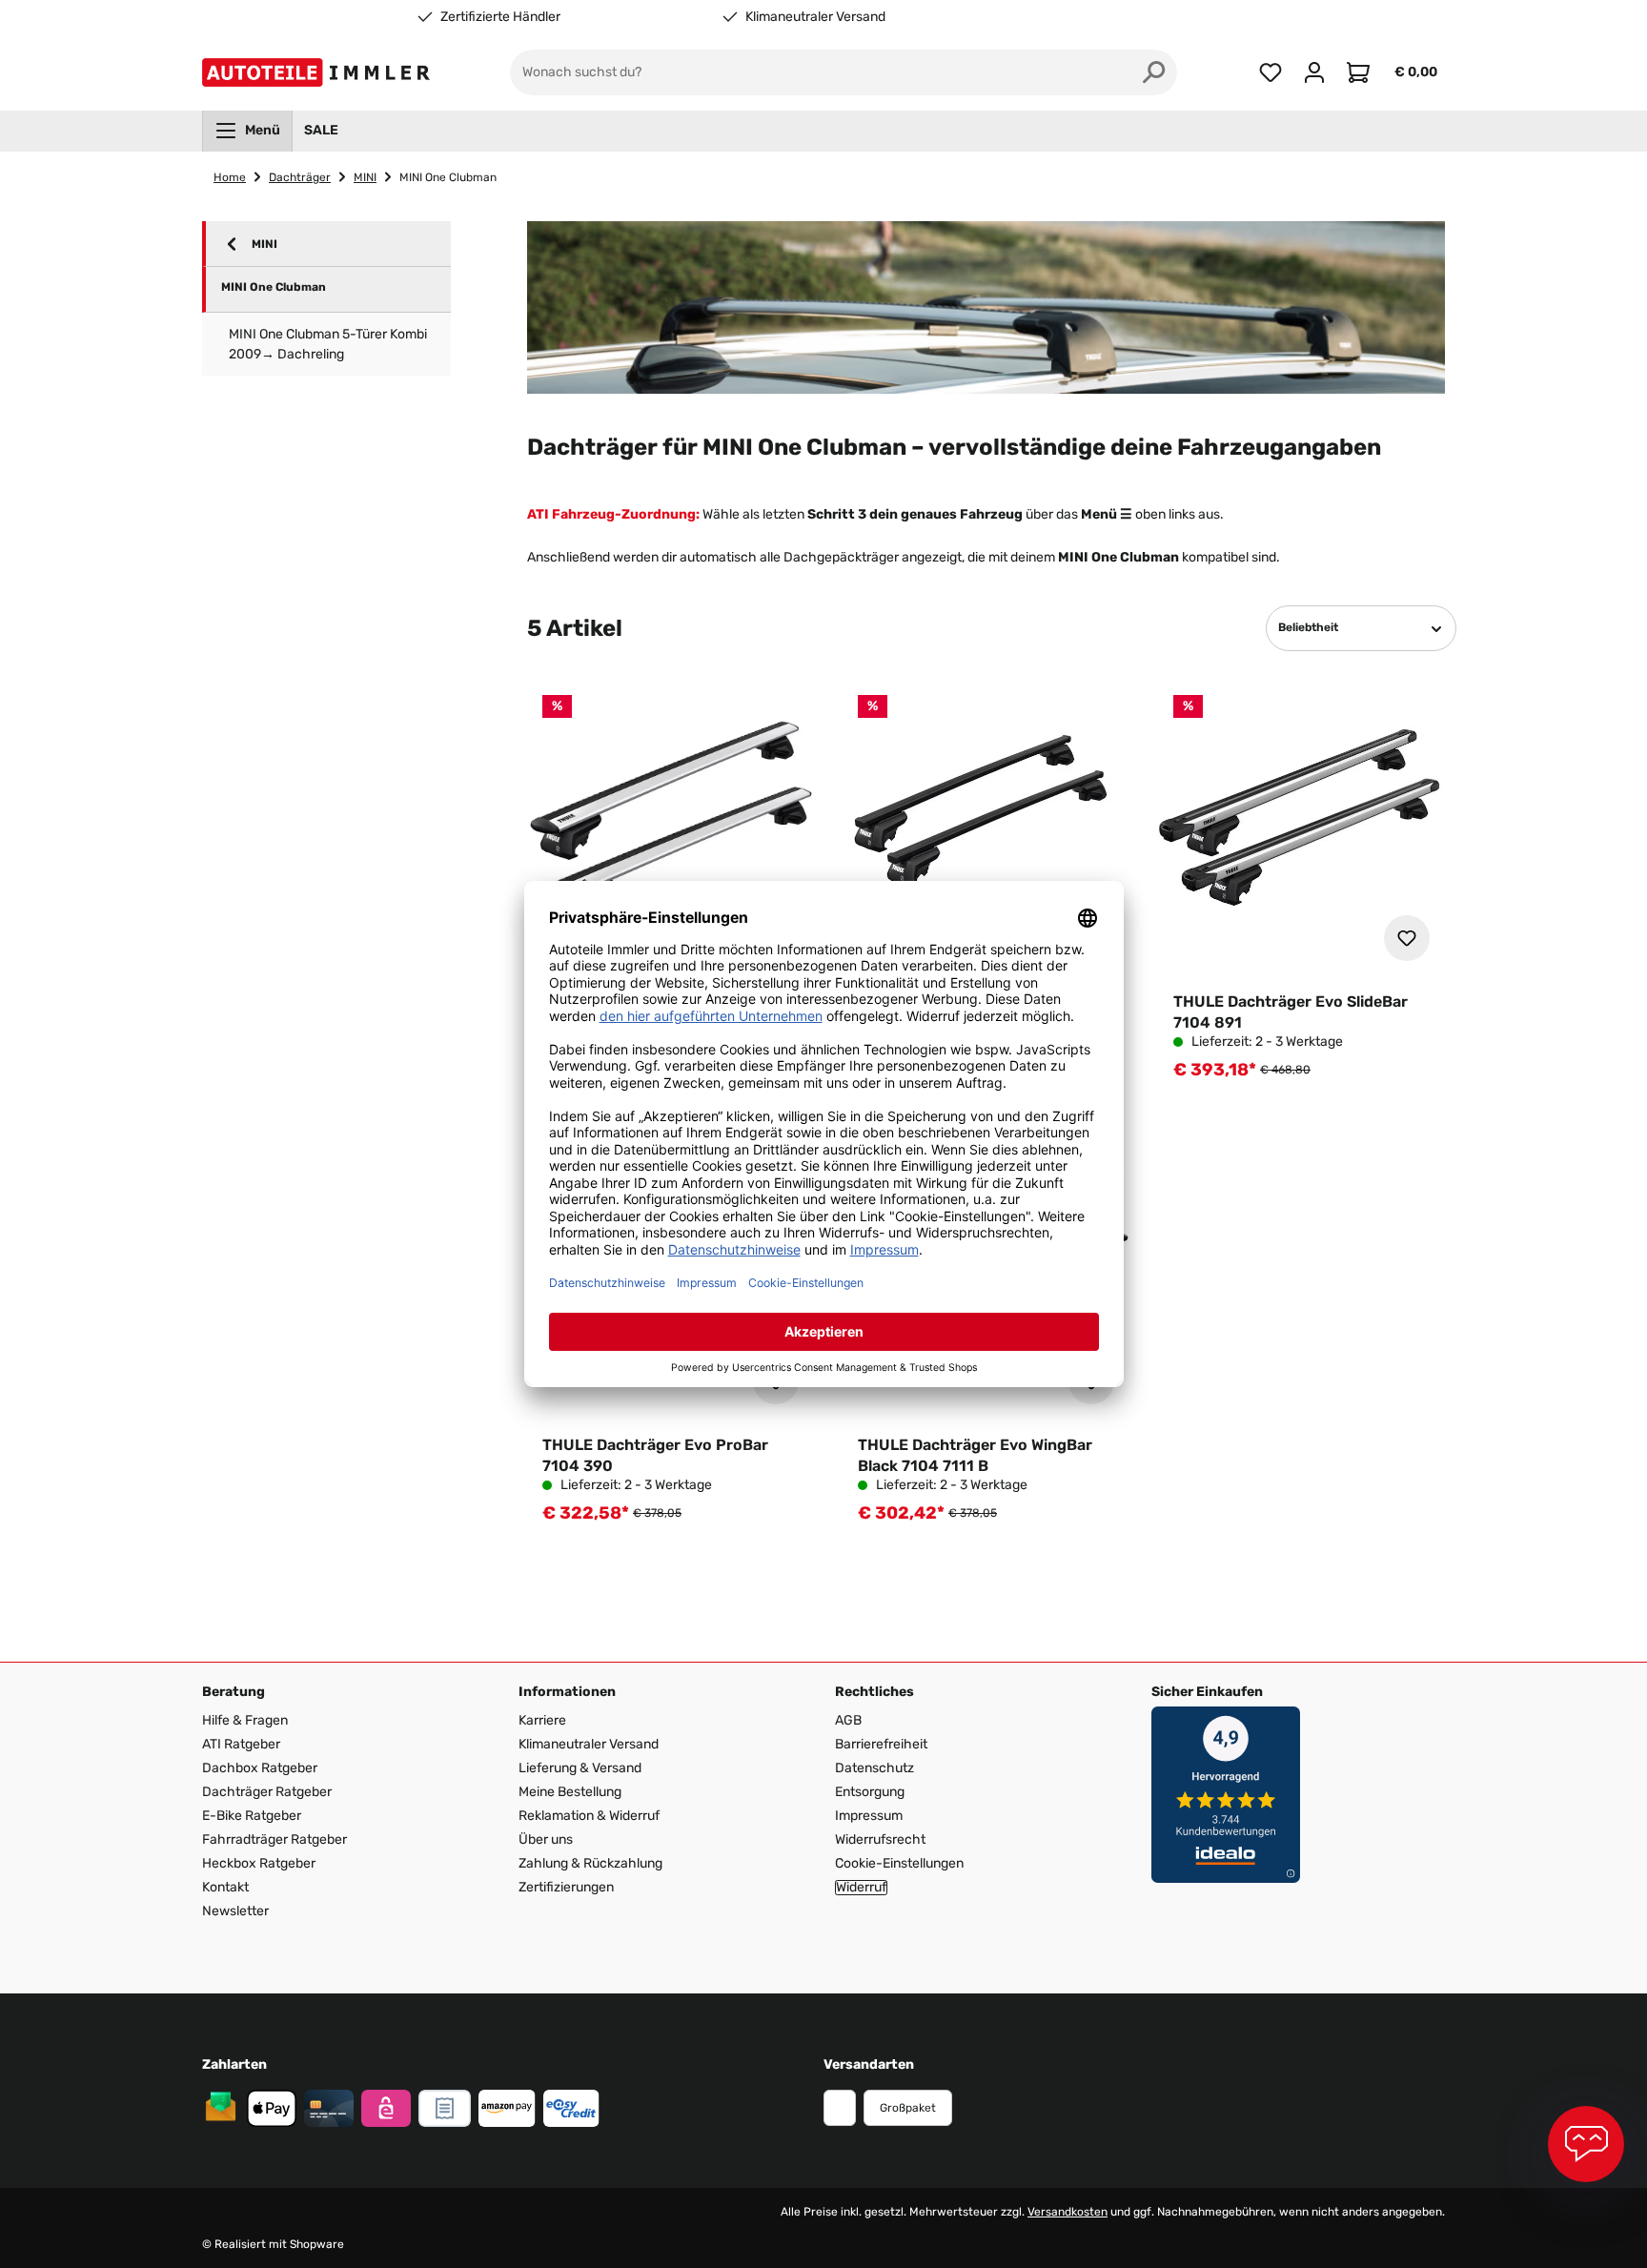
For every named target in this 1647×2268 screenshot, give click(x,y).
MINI (264, 244)
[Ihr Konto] (1314, 72)
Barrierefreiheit (881, 1744)
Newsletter (235, 1911)
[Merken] (1407, 938)
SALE (321, 130)
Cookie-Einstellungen (899, 1863)
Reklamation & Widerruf (589, 1816)
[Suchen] (1154, 72)
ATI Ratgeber (241, 1744)
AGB (848, 1720)
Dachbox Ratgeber (260, 1768)
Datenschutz (874, 1768)
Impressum (869, 1816)
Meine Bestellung (570, 1792)
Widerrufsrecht (880, 1839)
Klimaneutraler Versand (815, 17)
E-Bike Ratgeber (252, 1816)
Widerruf (861, 1888)
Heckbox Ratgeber (259, 1863)
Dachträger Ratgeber (267, 1792)
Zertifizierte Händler (500, 17)
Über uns (546, 1839)
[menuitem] (247, 131)
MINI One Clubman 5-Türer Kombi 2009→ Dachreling (328, 344)
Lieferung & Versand (580, 1768)
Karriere (542, 1720)
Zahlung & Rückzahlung (590, 1863)
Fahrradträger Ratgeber (274, 1839)
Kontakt (225, 1887)
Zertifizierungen (566, 1887)
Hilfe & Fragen (245, 1720)
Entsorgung (870, 1792)
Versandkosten (1067, 2212)
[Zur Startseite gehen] (320, 72)
